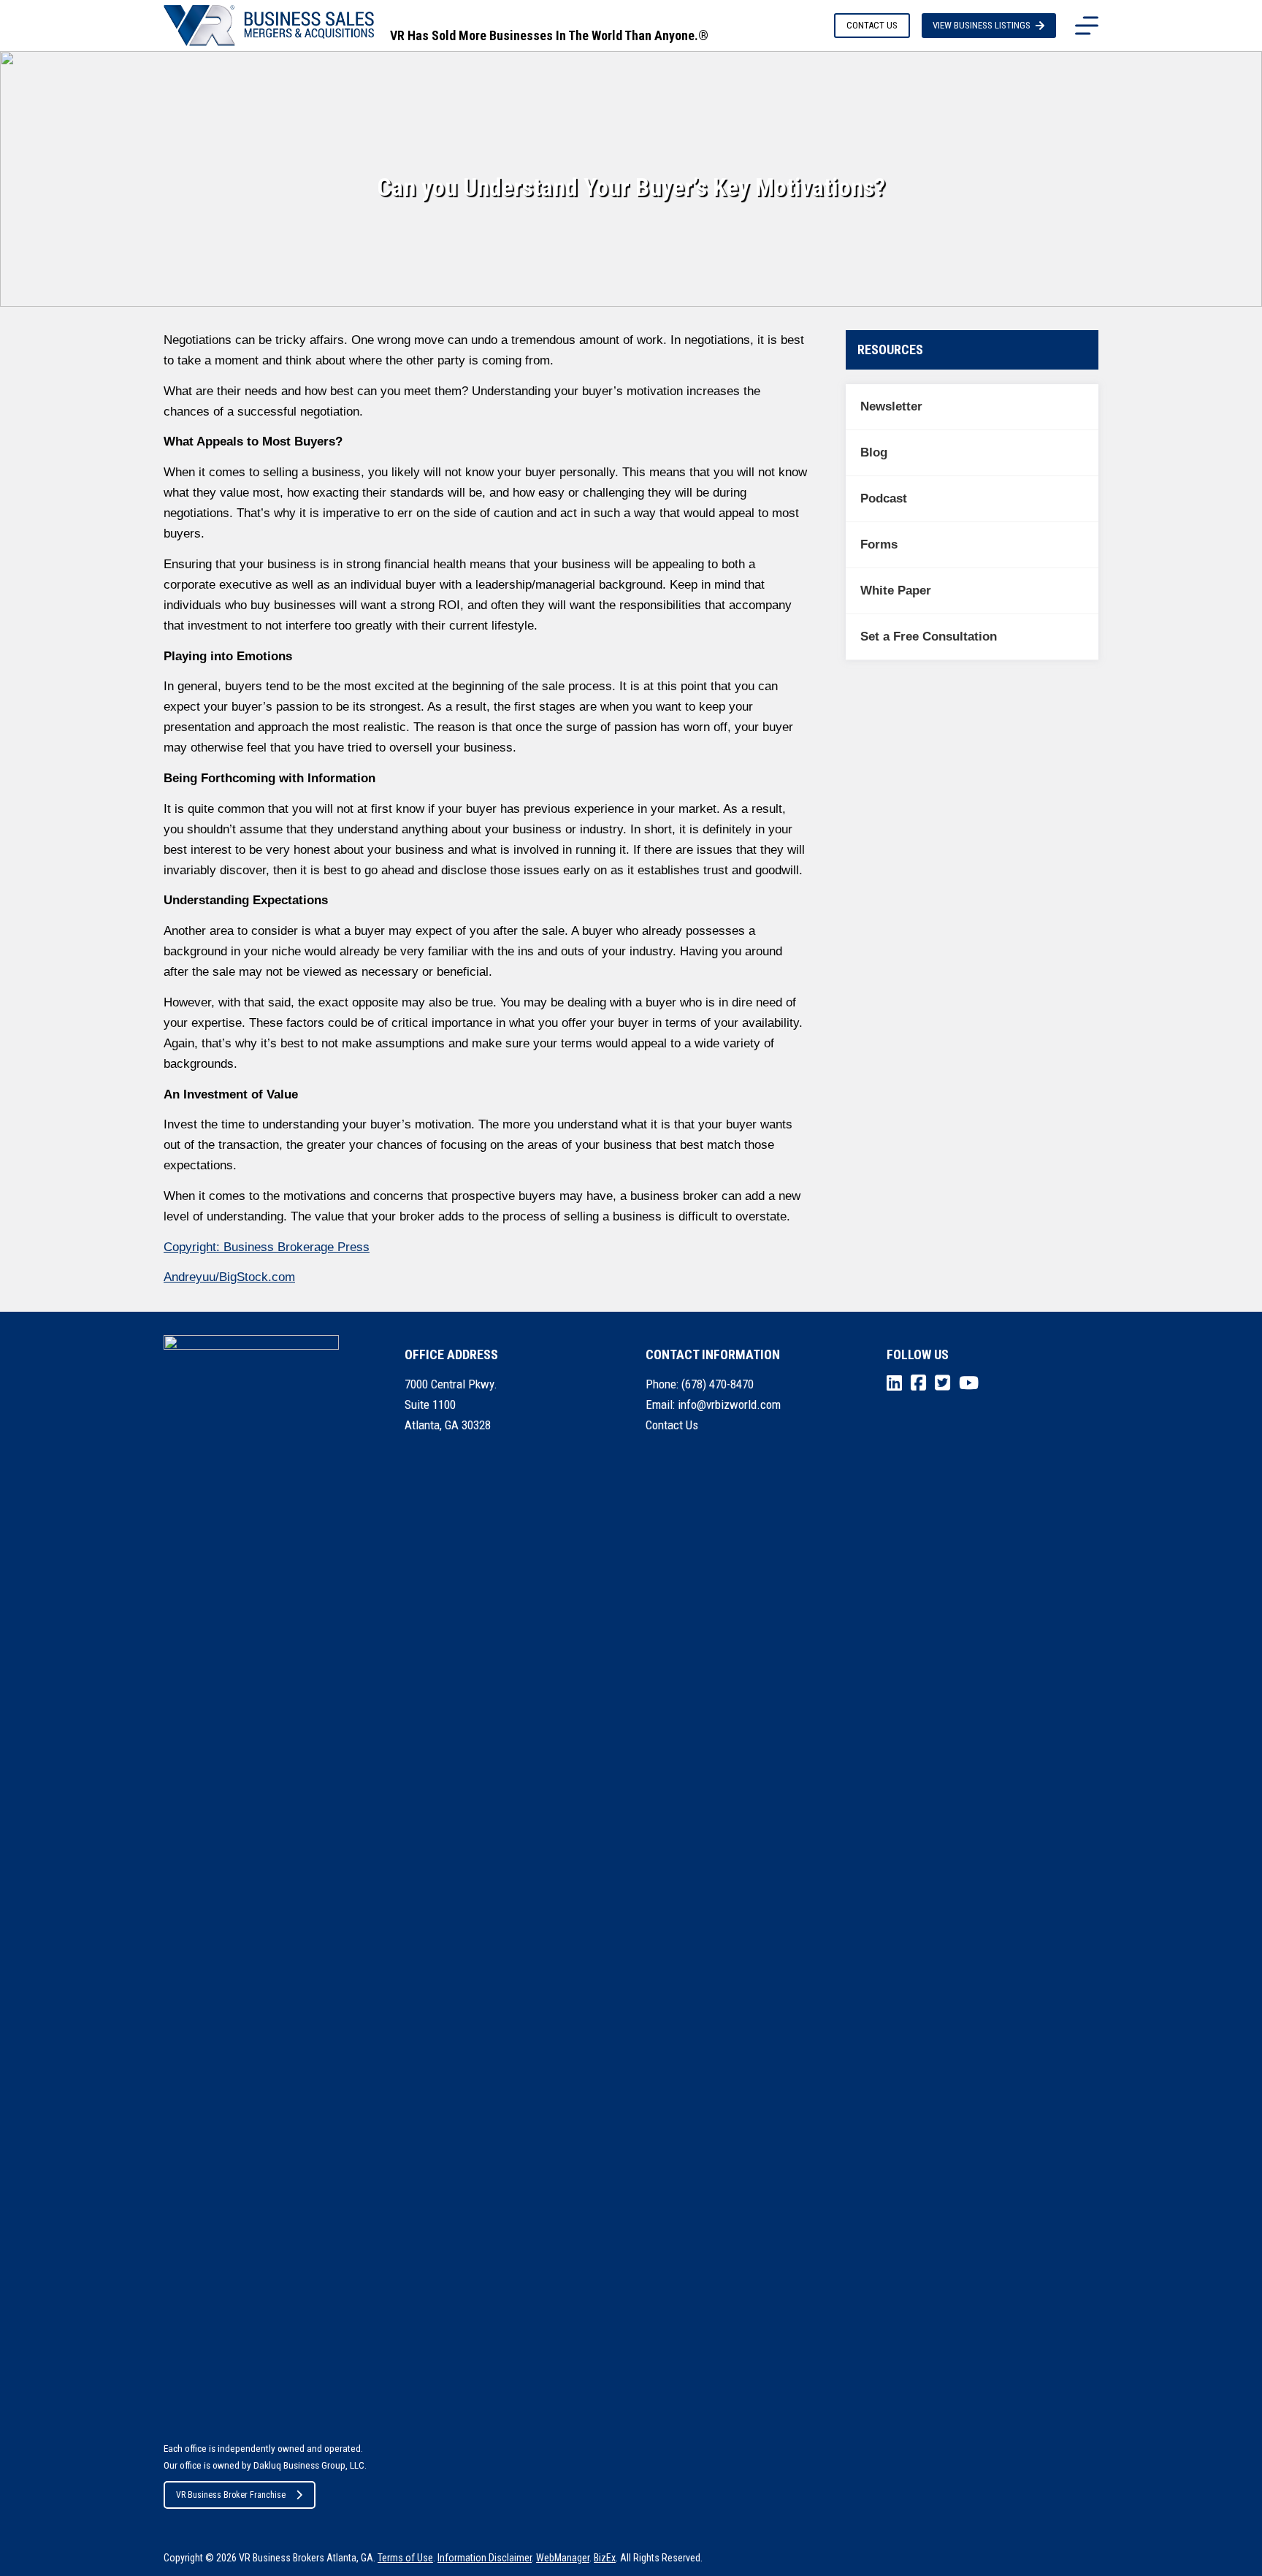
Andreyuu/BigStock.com (229, 1277)
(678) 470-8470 (718, 1384)
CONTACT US (872, 25)
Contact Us (672, 1425)
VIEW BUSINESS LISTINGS (982, 25)
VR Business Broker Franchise (231, 2495)
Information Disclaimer (485, 2558)
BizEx (605, 2558)
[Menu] (1087, 26)
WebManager (563, 2558)
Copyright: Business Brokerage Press (267, 1247)
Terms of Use (405, 2558)
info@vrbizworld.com (729, 1404)
